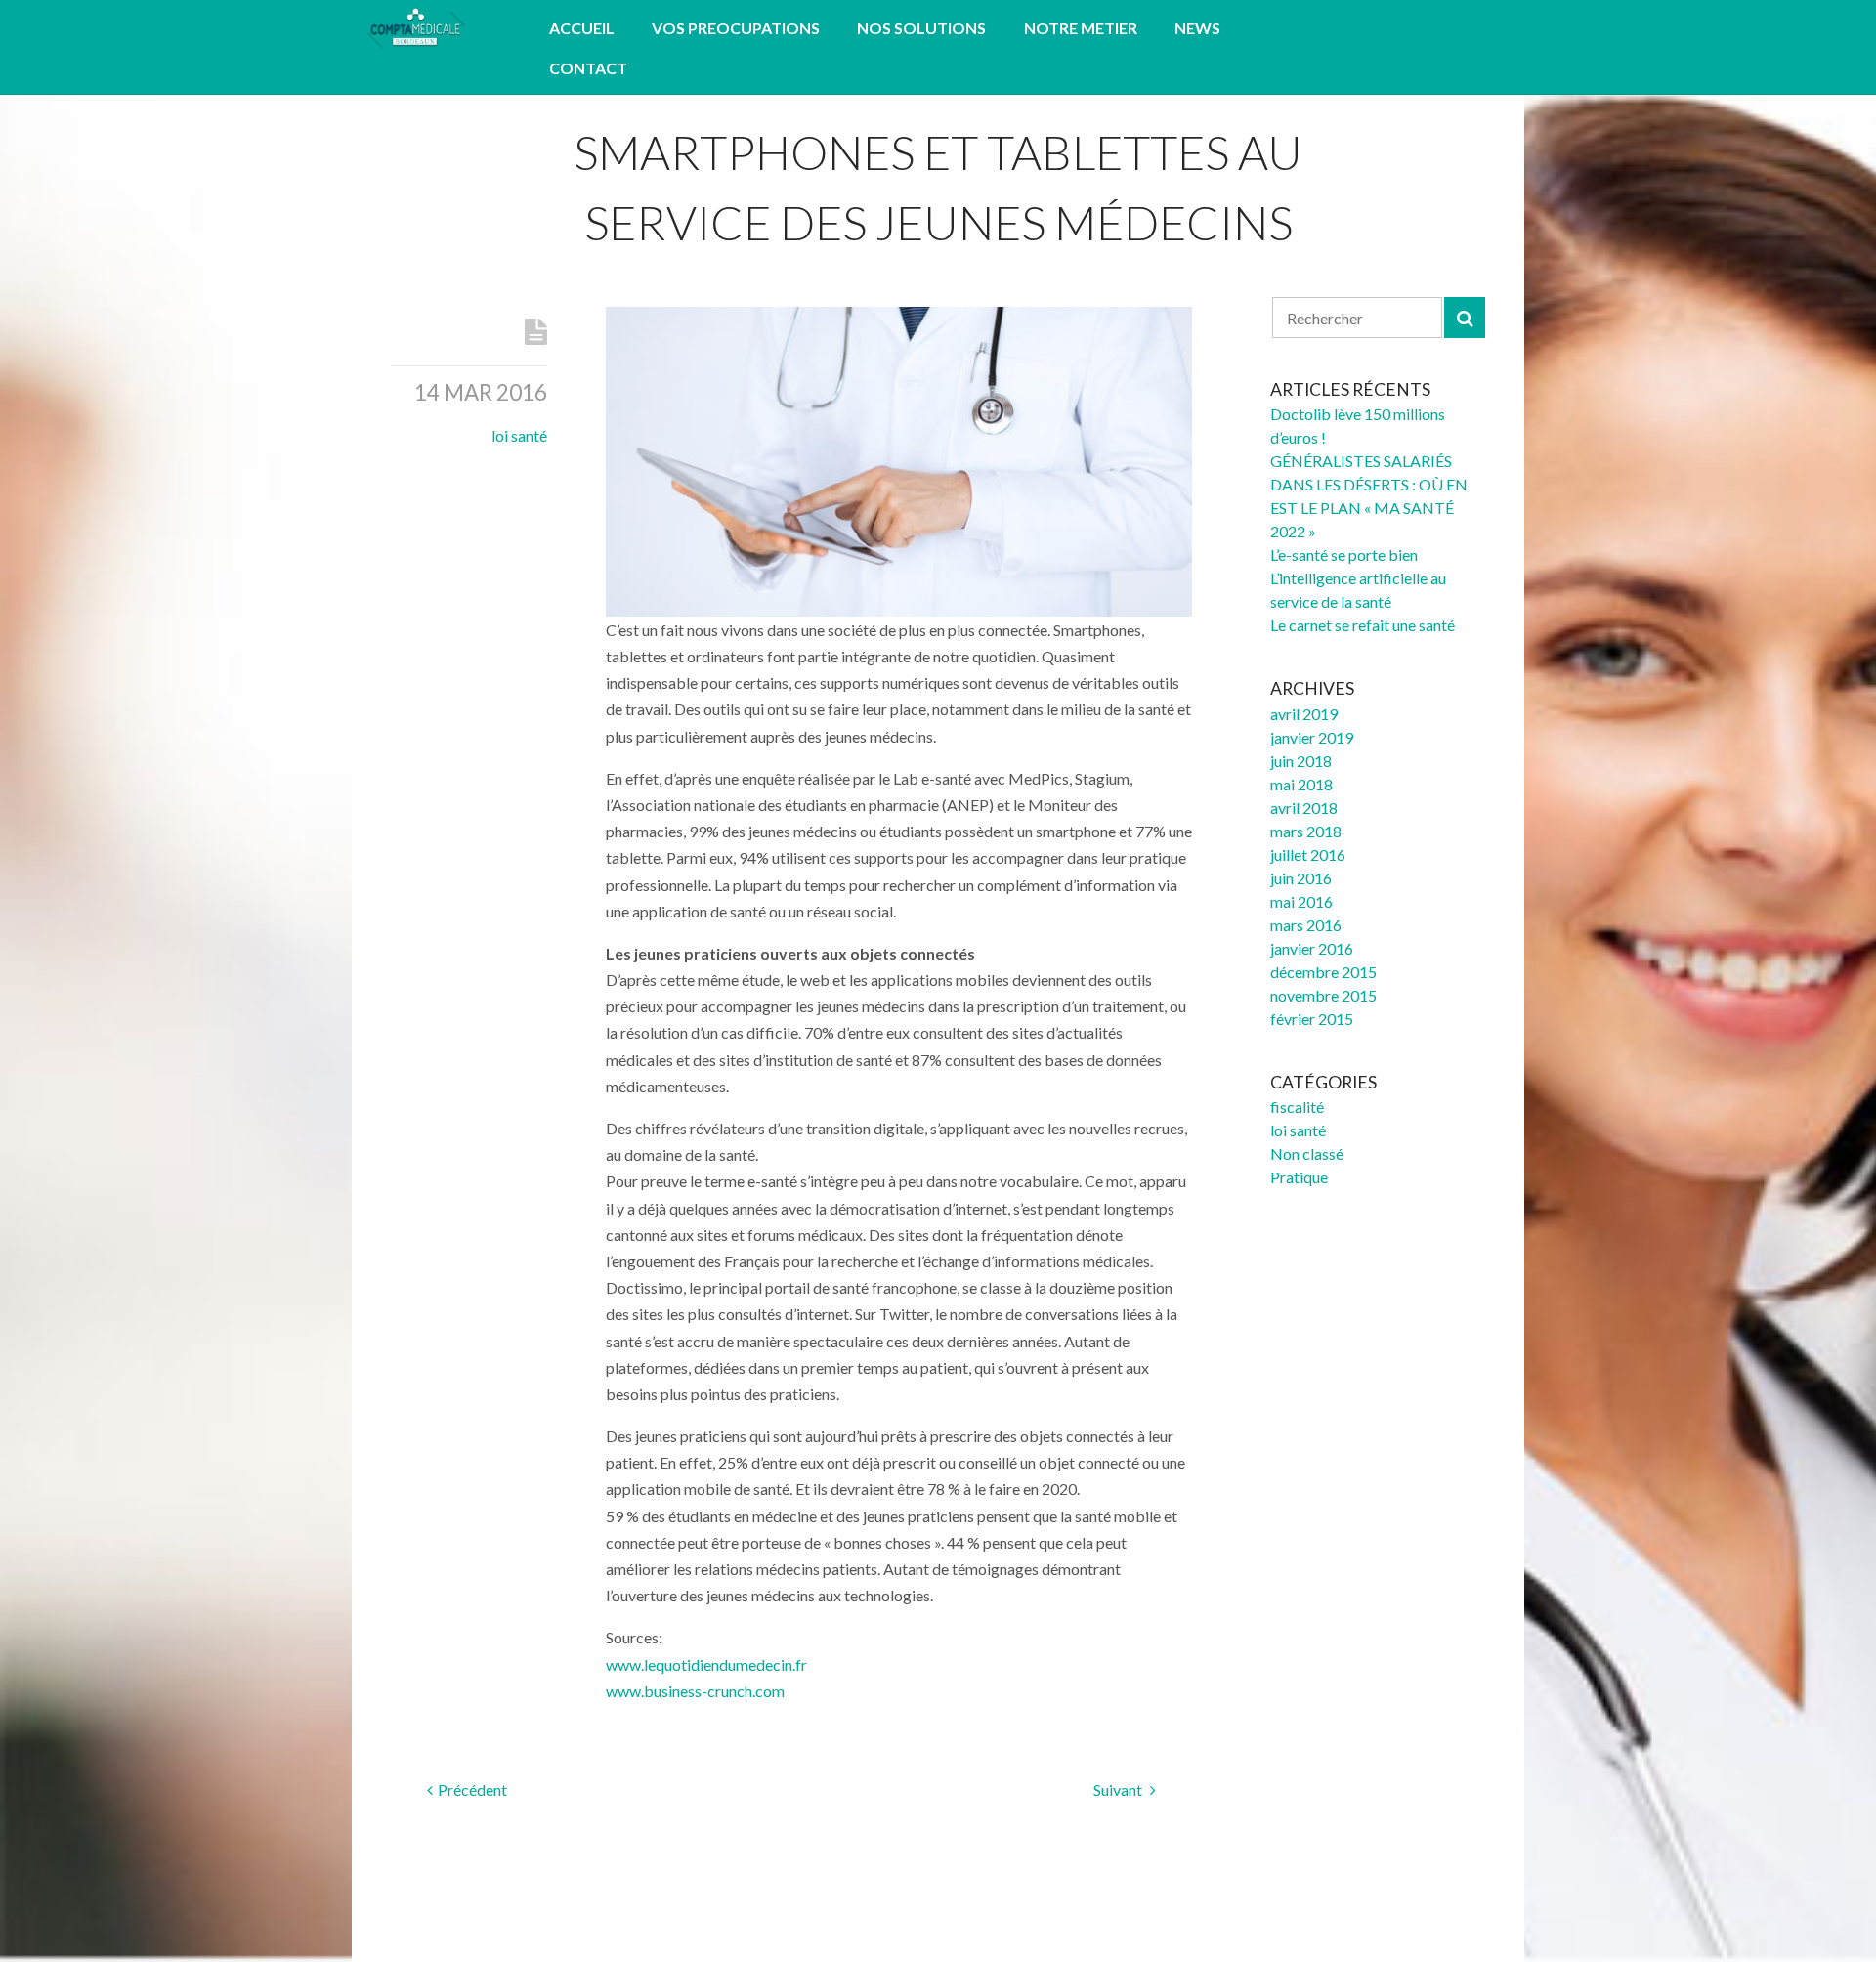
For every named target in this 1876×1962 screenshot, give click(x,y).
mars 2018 (1306, 831)
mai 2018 (1301, 784)
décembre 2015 (1323, 972)
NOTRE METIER (1081, 28)
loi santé (519, 435)
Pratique (1299, 1177)
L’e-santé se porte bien (1344, 554)
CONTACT (588, 68)
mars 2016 (1306, 925)
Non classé (1307, 1153)
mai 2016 (1301, 901)
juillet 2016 (1308, 854)
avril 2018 (1304, 808)
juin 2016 (1301, 878)
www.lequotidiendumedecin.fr (706, 1664)
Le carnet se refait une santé (1363, 625)
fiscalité (1297, 1107)
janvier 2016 (1312, 948)
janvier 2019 (1312, 737)
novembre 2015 (1323, 995)
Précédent (472, 1790)
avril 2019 (1304, 714)
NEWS (1197, 28)
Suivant (1119, 1790)
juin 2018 (1301, 761)
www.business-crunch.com (695, 1691)
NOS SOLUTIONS (921, 28)
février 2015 (1312, 1019)
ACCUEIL (582, 28)
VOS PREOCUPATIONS (736, 28)
